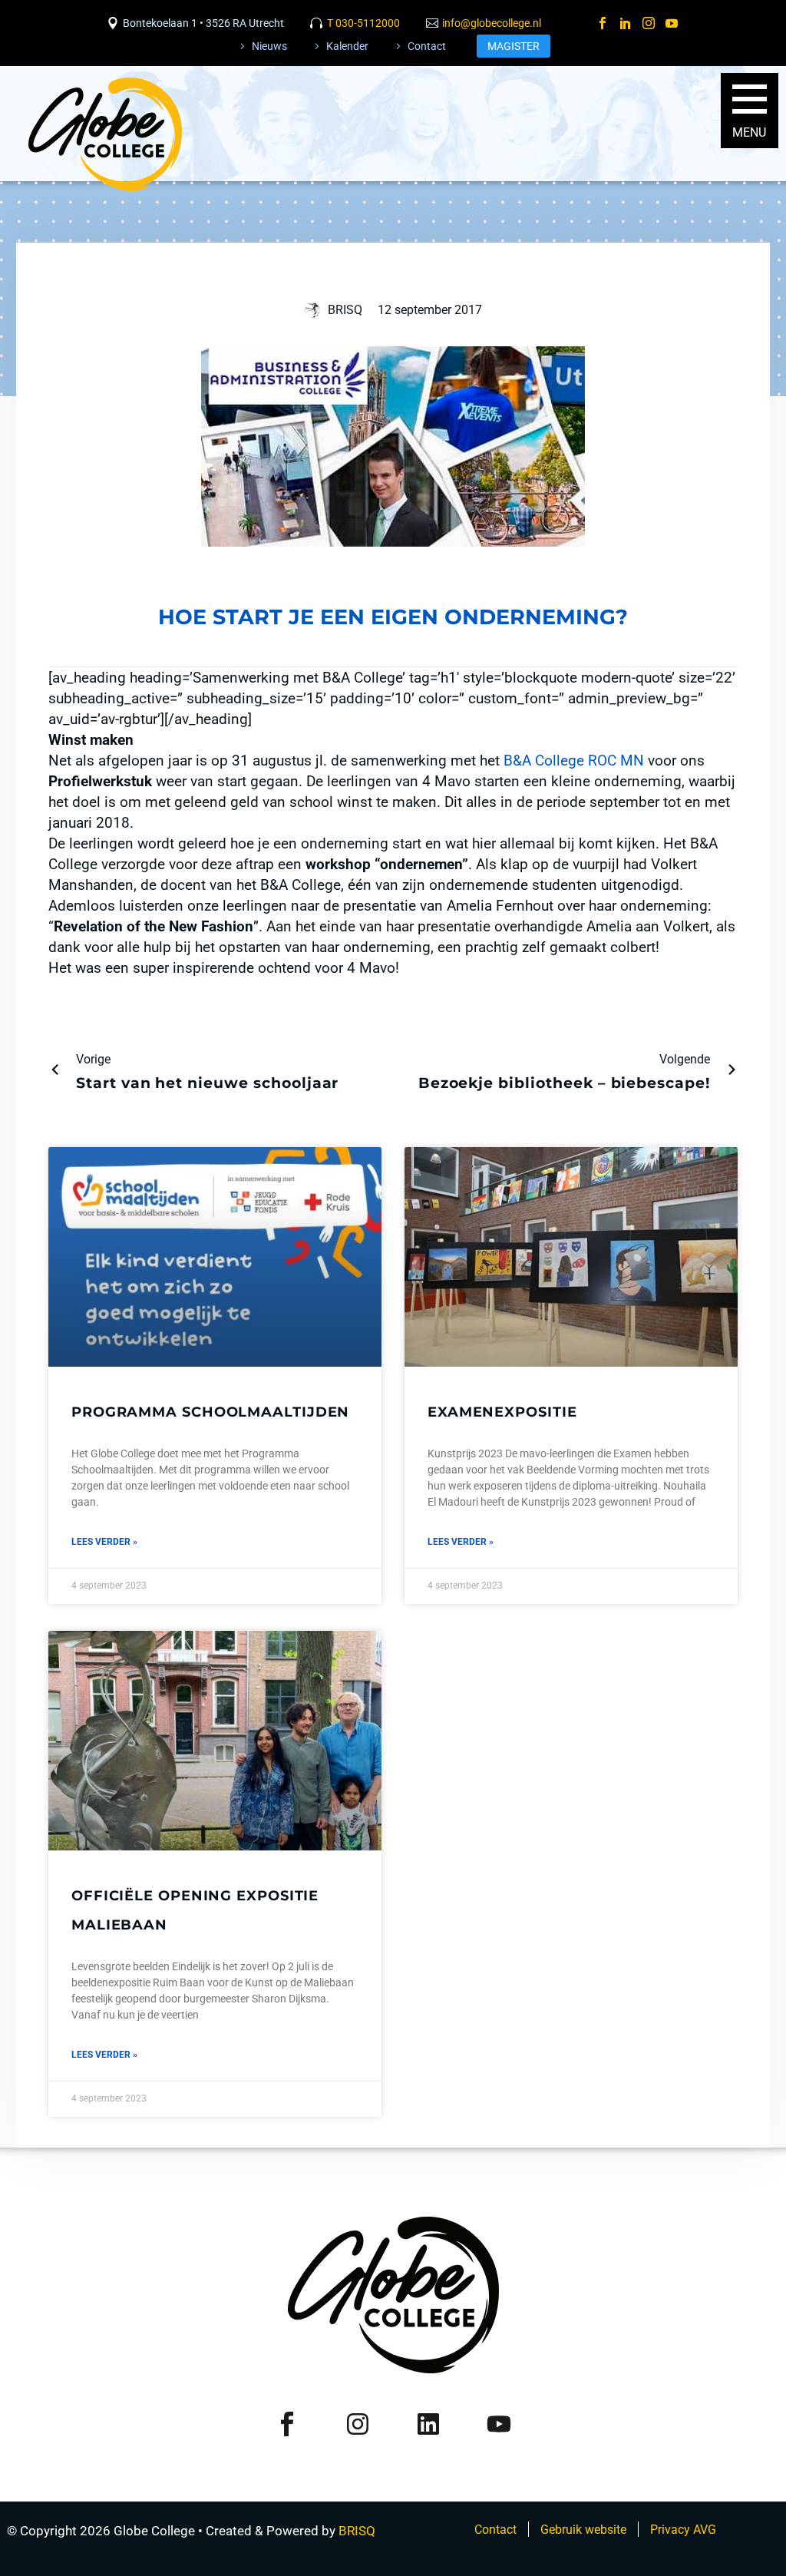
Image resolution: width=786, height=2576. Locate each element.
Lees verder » (104, 1542)
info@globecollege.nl (492, 23)
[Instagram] (649, 23)
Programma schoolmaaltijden (210, 1412)
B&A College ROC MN (574, 761)
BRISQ (357, 2531)
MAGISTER (514, 46)
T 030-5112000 (363, 23)
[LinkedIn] (626, 23)
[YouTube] (672, 23)
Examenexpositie (502, 1412)
